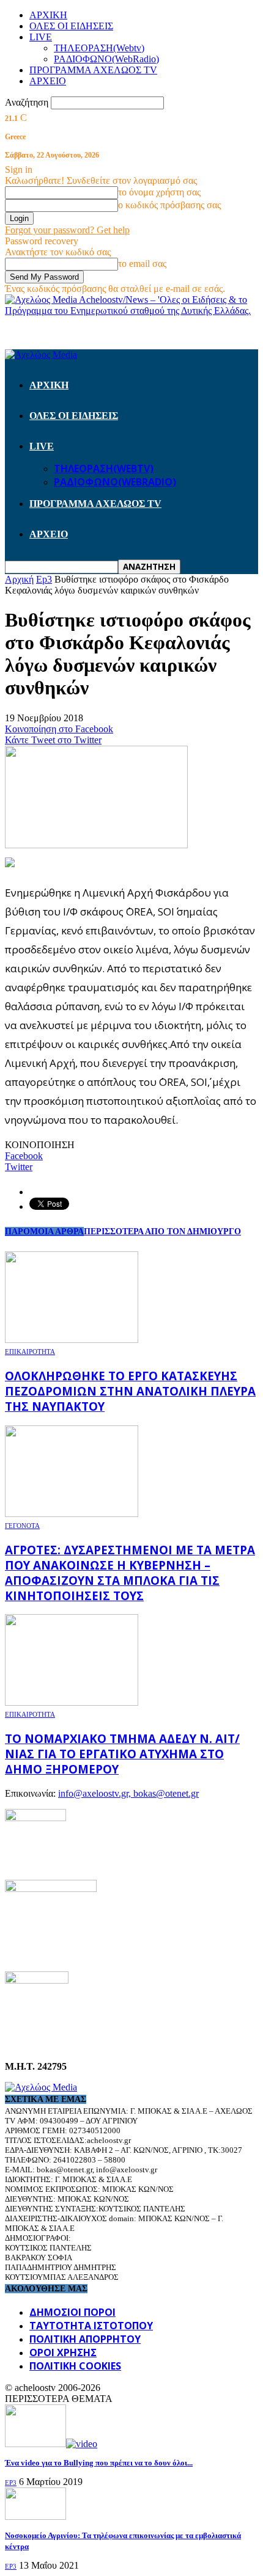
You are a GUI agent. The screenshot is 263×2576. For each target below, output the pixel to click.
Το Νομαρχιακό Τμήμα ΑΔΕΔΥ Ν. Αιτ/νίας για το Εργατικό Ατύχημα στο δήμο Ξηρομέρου (122, 1754)
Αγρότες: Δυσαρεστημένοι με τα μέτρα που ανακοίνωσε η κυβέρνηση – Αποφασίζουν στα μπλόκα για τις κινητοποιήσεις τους (130, 1573)
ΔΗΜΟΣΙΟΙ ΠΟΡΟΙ (72, 2312)
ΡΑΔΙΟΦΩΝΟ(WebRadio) (106, 59)
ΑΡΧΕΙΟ (48, 81)
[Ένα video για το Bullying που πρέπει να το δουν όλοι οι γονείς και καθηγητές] (51, 2444)
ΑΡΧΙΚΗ (48, 15)
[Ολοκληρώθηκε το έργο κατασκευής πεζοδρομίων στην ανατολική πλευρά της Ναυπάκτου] (72, 1340)
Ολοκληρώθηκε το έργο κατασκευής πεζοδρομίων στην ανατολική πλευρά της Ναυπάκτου (130, 1391)
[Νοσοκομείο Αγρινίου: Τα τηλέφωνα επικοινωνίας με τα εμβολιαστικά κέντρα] (35, 2516)
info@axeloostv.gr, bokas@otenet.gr (128, 1793)
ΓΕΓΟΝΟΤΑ (22, 1526)
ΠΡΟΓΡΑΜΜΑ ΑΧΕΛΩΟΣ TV (93, 70)
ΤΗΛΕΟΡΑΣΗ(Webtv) (99, 48)
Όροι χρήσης (63, 2352)
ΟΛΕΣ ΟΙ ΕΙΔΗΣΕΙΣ (71, 26)
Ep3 (11, 2483)
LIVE (41, 37)
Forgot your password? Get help (67, 230)
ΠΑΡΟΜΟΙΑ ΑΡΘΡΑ (44, 1232)
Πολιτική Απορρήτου (85, 2339)
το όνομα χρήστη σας (159, 192)
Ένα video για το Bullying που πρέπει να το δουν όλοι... (99, 2463)
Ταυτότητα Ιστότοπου (91, 2326)
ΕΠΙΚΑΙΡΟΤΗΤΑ (30, 1352)
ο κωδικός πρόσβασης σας (169, 205)
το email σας (142, 264)
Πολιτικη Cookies (75, 2366)
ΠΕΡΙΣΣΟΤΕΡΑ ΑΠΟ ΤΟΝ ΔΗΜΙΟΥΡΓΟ (162, 1232)
